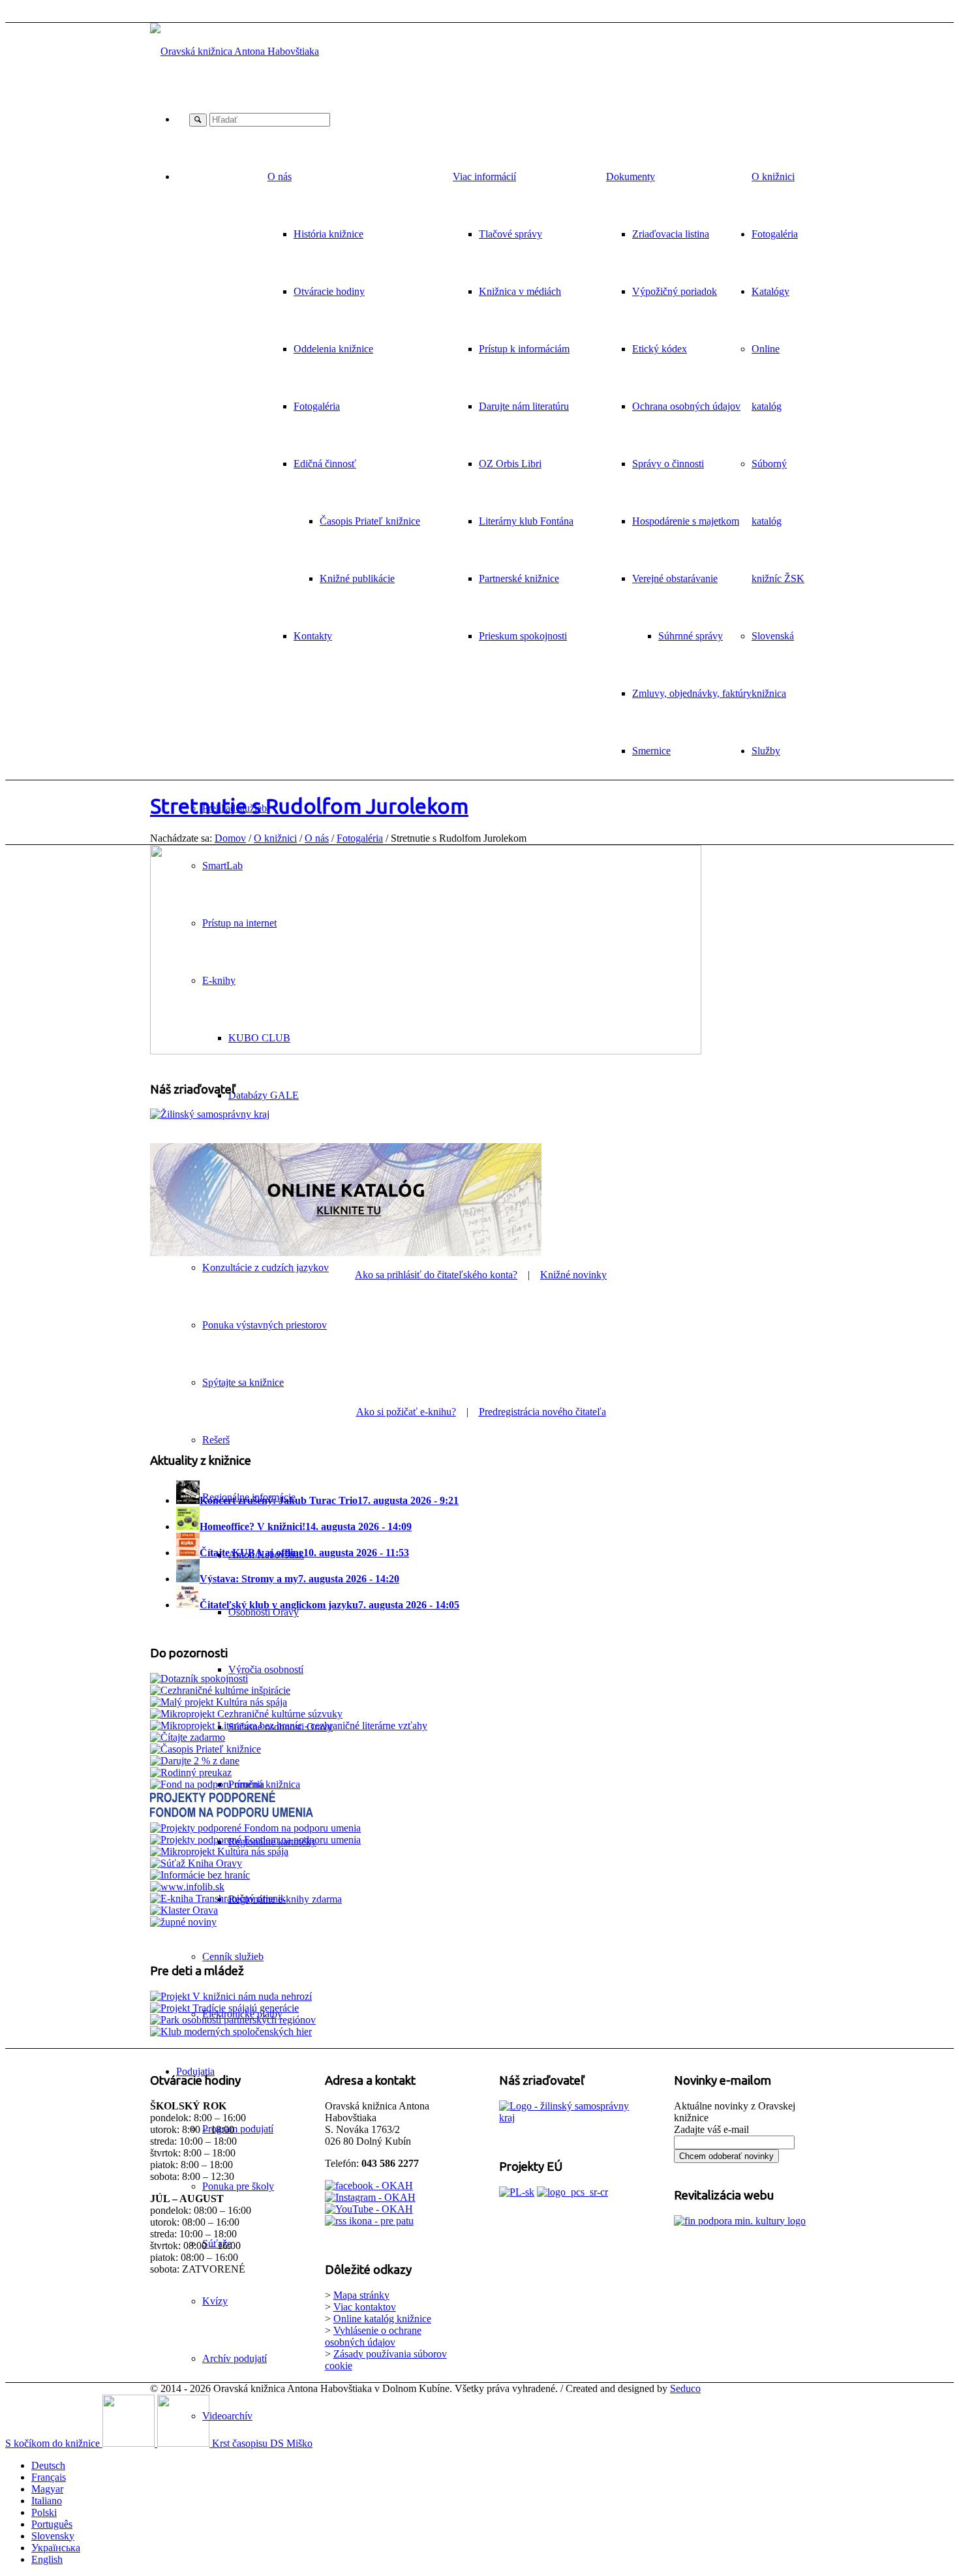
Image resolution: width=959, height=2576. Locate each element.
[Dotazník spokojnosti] (199, 1679)
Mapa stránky (361, 2295)
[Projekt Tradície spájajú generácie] (231, 1996)
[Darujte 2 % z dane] (195, 1761)
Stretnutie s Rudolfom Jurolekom (309, 806)
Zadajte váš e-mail (711, 2129)
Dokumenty (631, 176)
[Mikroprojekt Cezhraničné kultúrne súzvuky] (246, 1714)
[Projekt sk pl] (517, 2192)
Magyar (47, 2489)
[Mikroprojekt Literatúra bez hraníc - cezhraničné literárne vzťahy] (289, 1725)
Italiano (47, 2501)
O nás (280, 176)
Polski (44, 2512)
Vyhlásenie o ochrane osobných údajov (373, 2336)
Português (52, 2524)
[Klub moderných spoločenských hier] (231, 2032)
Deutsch (48, 2465)
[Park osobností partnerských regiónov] (233, 2020)
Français (49, 2477)
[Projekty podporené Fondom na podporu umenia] (232, 1816)
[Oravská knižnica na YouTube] (369, 2209)
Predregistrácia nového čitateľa (542, 1412)
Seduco (685, 2388)
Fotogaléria (360, 838)
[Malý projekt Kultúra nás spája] (219, 1702)
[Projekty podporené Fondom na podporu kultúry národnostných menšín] (255, 1840)
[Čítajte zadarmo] (188, 1737)
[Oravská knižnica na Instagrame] (370, 2197)
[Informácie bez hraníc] (200, 1875)
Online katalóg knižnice (382, 2319)
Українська (56, 2548)
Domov (230, 838)
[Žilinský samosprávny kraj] (210, 1114)
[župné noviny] (183, 1922)
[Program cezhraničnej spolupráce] (572, 2192)
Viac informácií (484, 176)
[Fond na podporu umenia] (207, 1784)
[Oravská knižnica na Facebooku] (369, 2185)
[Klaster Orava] (184, 1910)
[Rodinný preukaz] (191, 1772)
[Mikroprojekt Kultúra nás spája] (219, 1851)
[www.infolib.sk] (187, 1887)
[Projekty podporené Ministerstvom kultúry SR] (255, 1828)
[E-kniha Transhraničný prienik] (218, 1898)
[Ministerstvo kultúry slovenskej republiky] (740, 2221)
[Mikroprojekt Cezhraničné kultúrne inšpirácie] (220, 1690)
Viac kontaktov (365, 2307)
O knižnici (275, 838)
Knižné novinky (573, 1275)
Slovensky (53, 2536)
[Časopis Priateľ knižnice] (205, 1749)
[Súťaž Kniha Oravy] (196, 1863)
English (47, 2559)
